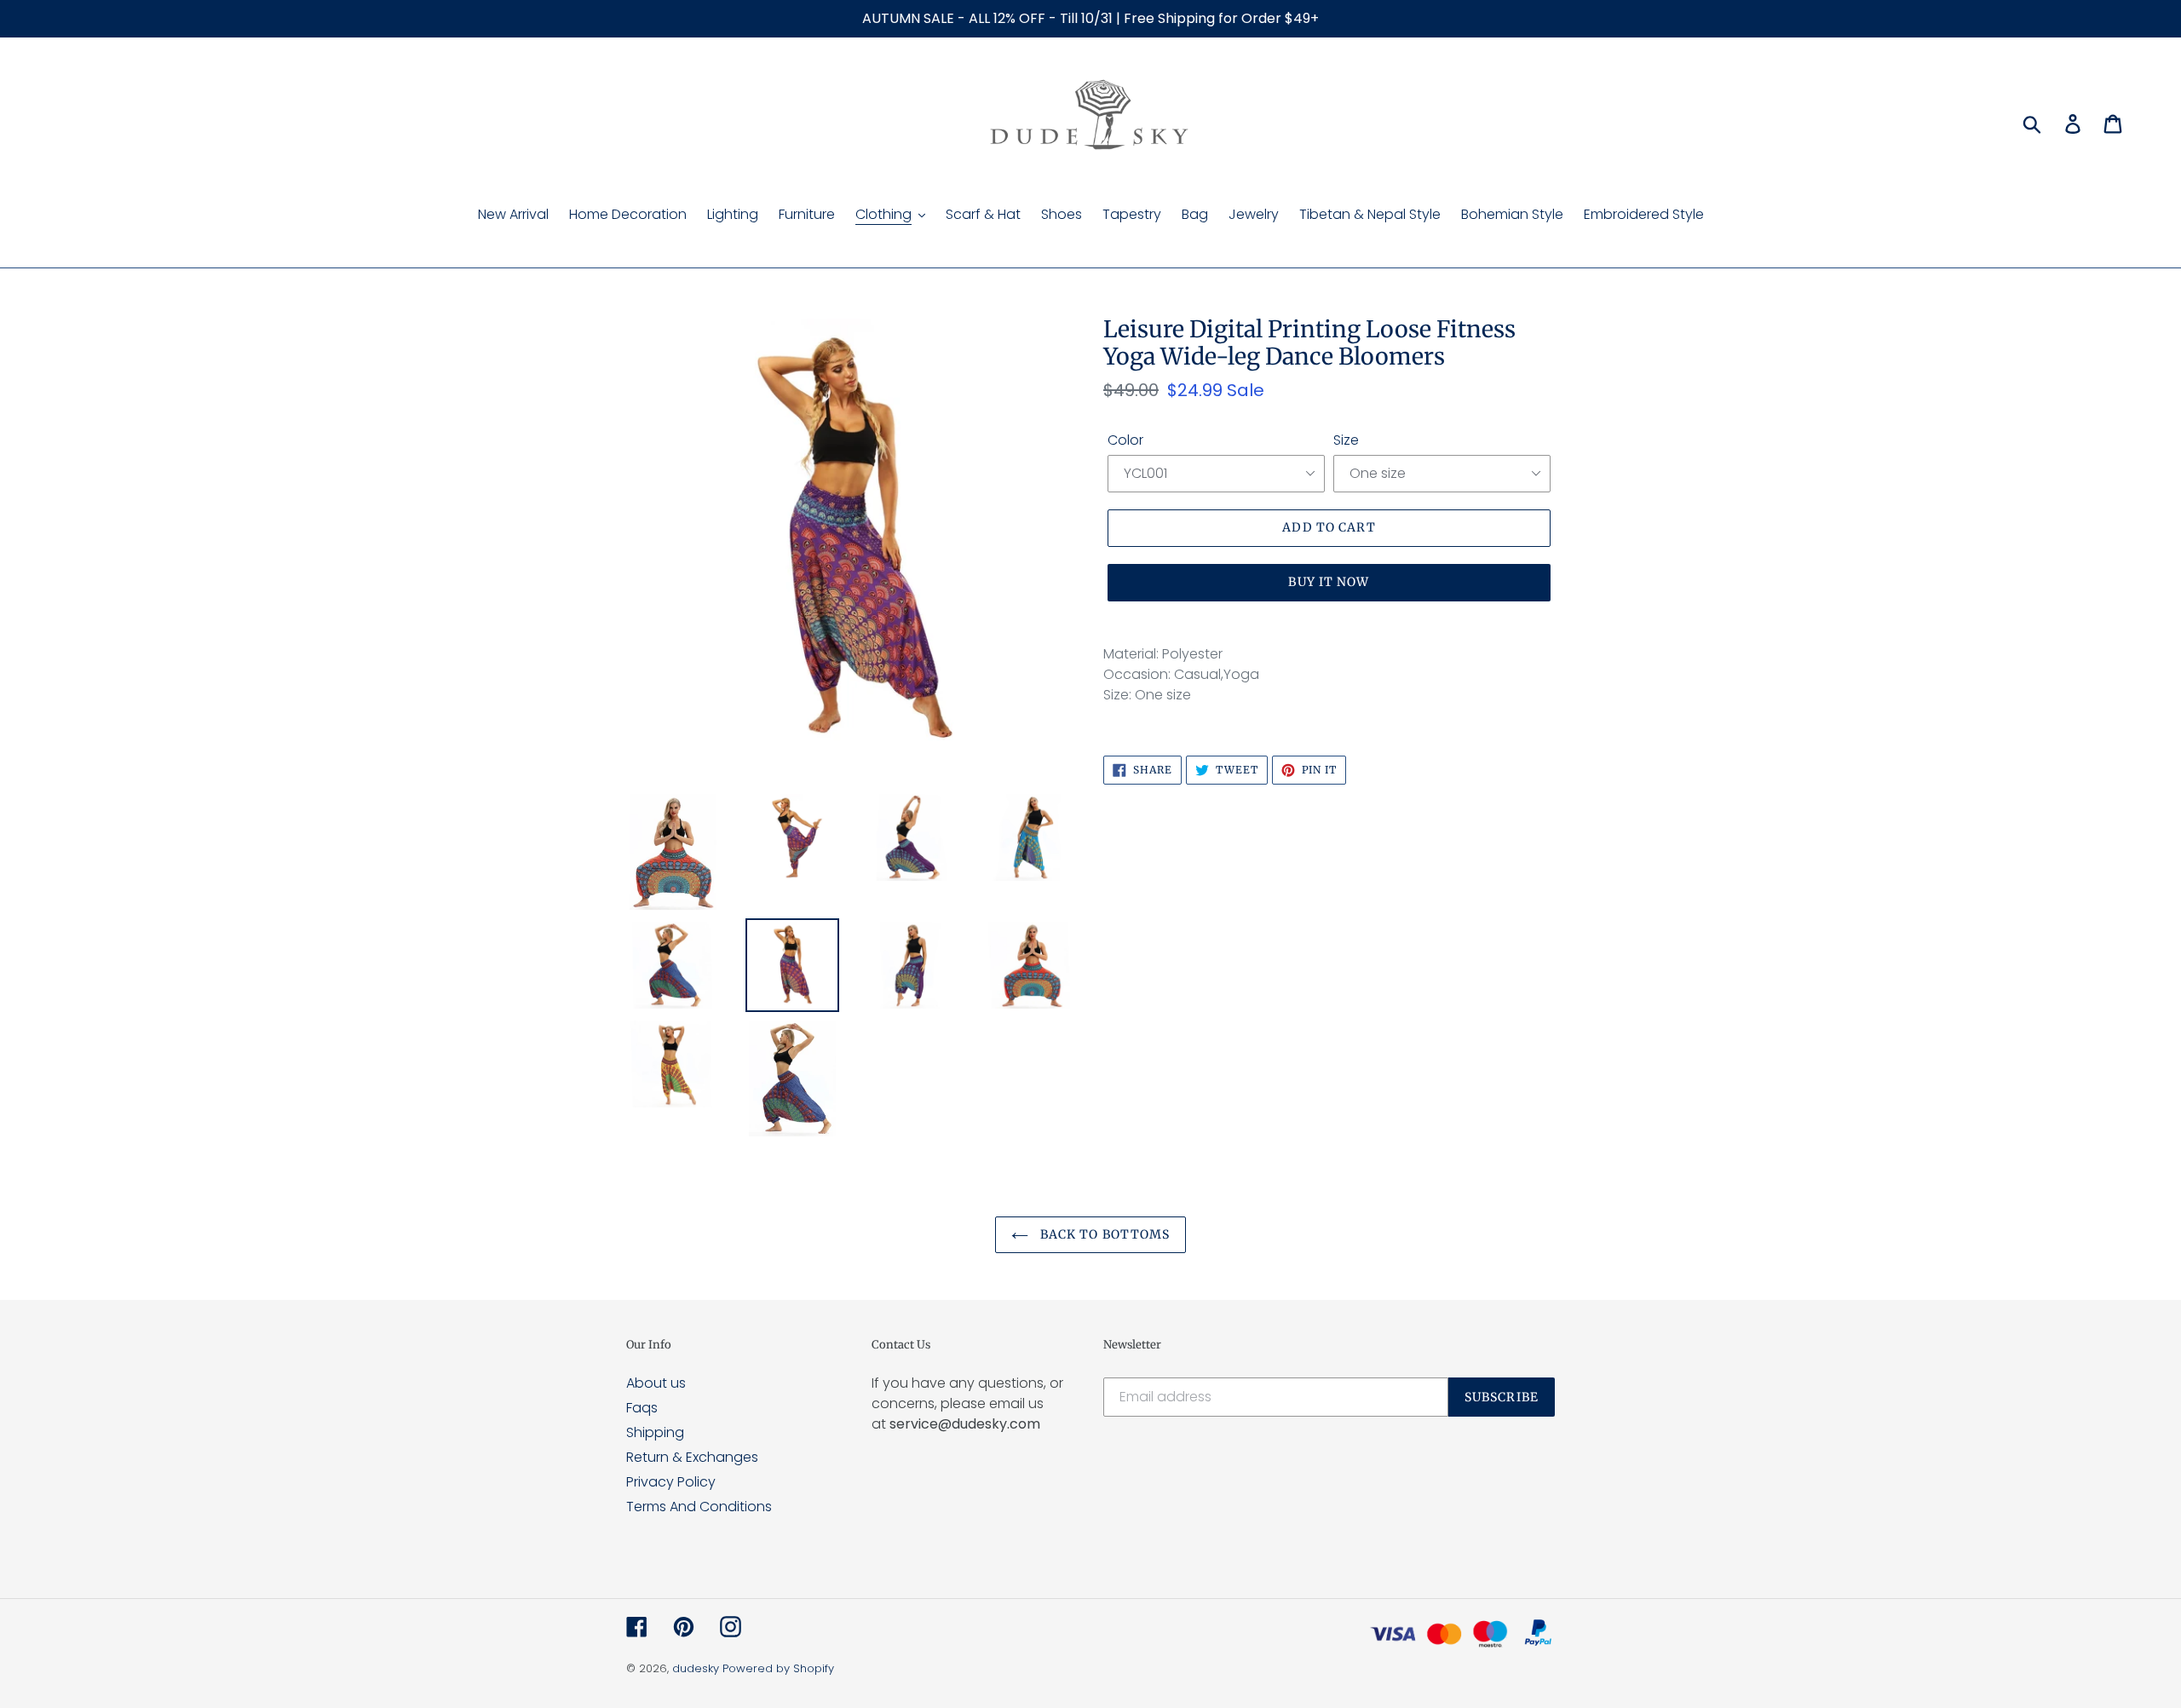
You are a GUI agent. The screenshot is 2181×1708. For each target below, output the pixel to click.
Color (1125, 440)
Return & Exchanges (692, 1457)
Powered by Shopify (778, 1668)
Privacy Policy (671, 1482)
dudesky (696, 1668)
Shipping (655, 1432)
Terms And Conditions (699, 1507)
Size (1346, 440)
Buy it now (1329, 582)
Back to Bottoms (1104, 1234)
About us (656, 1383)
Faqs (642, 1408)
